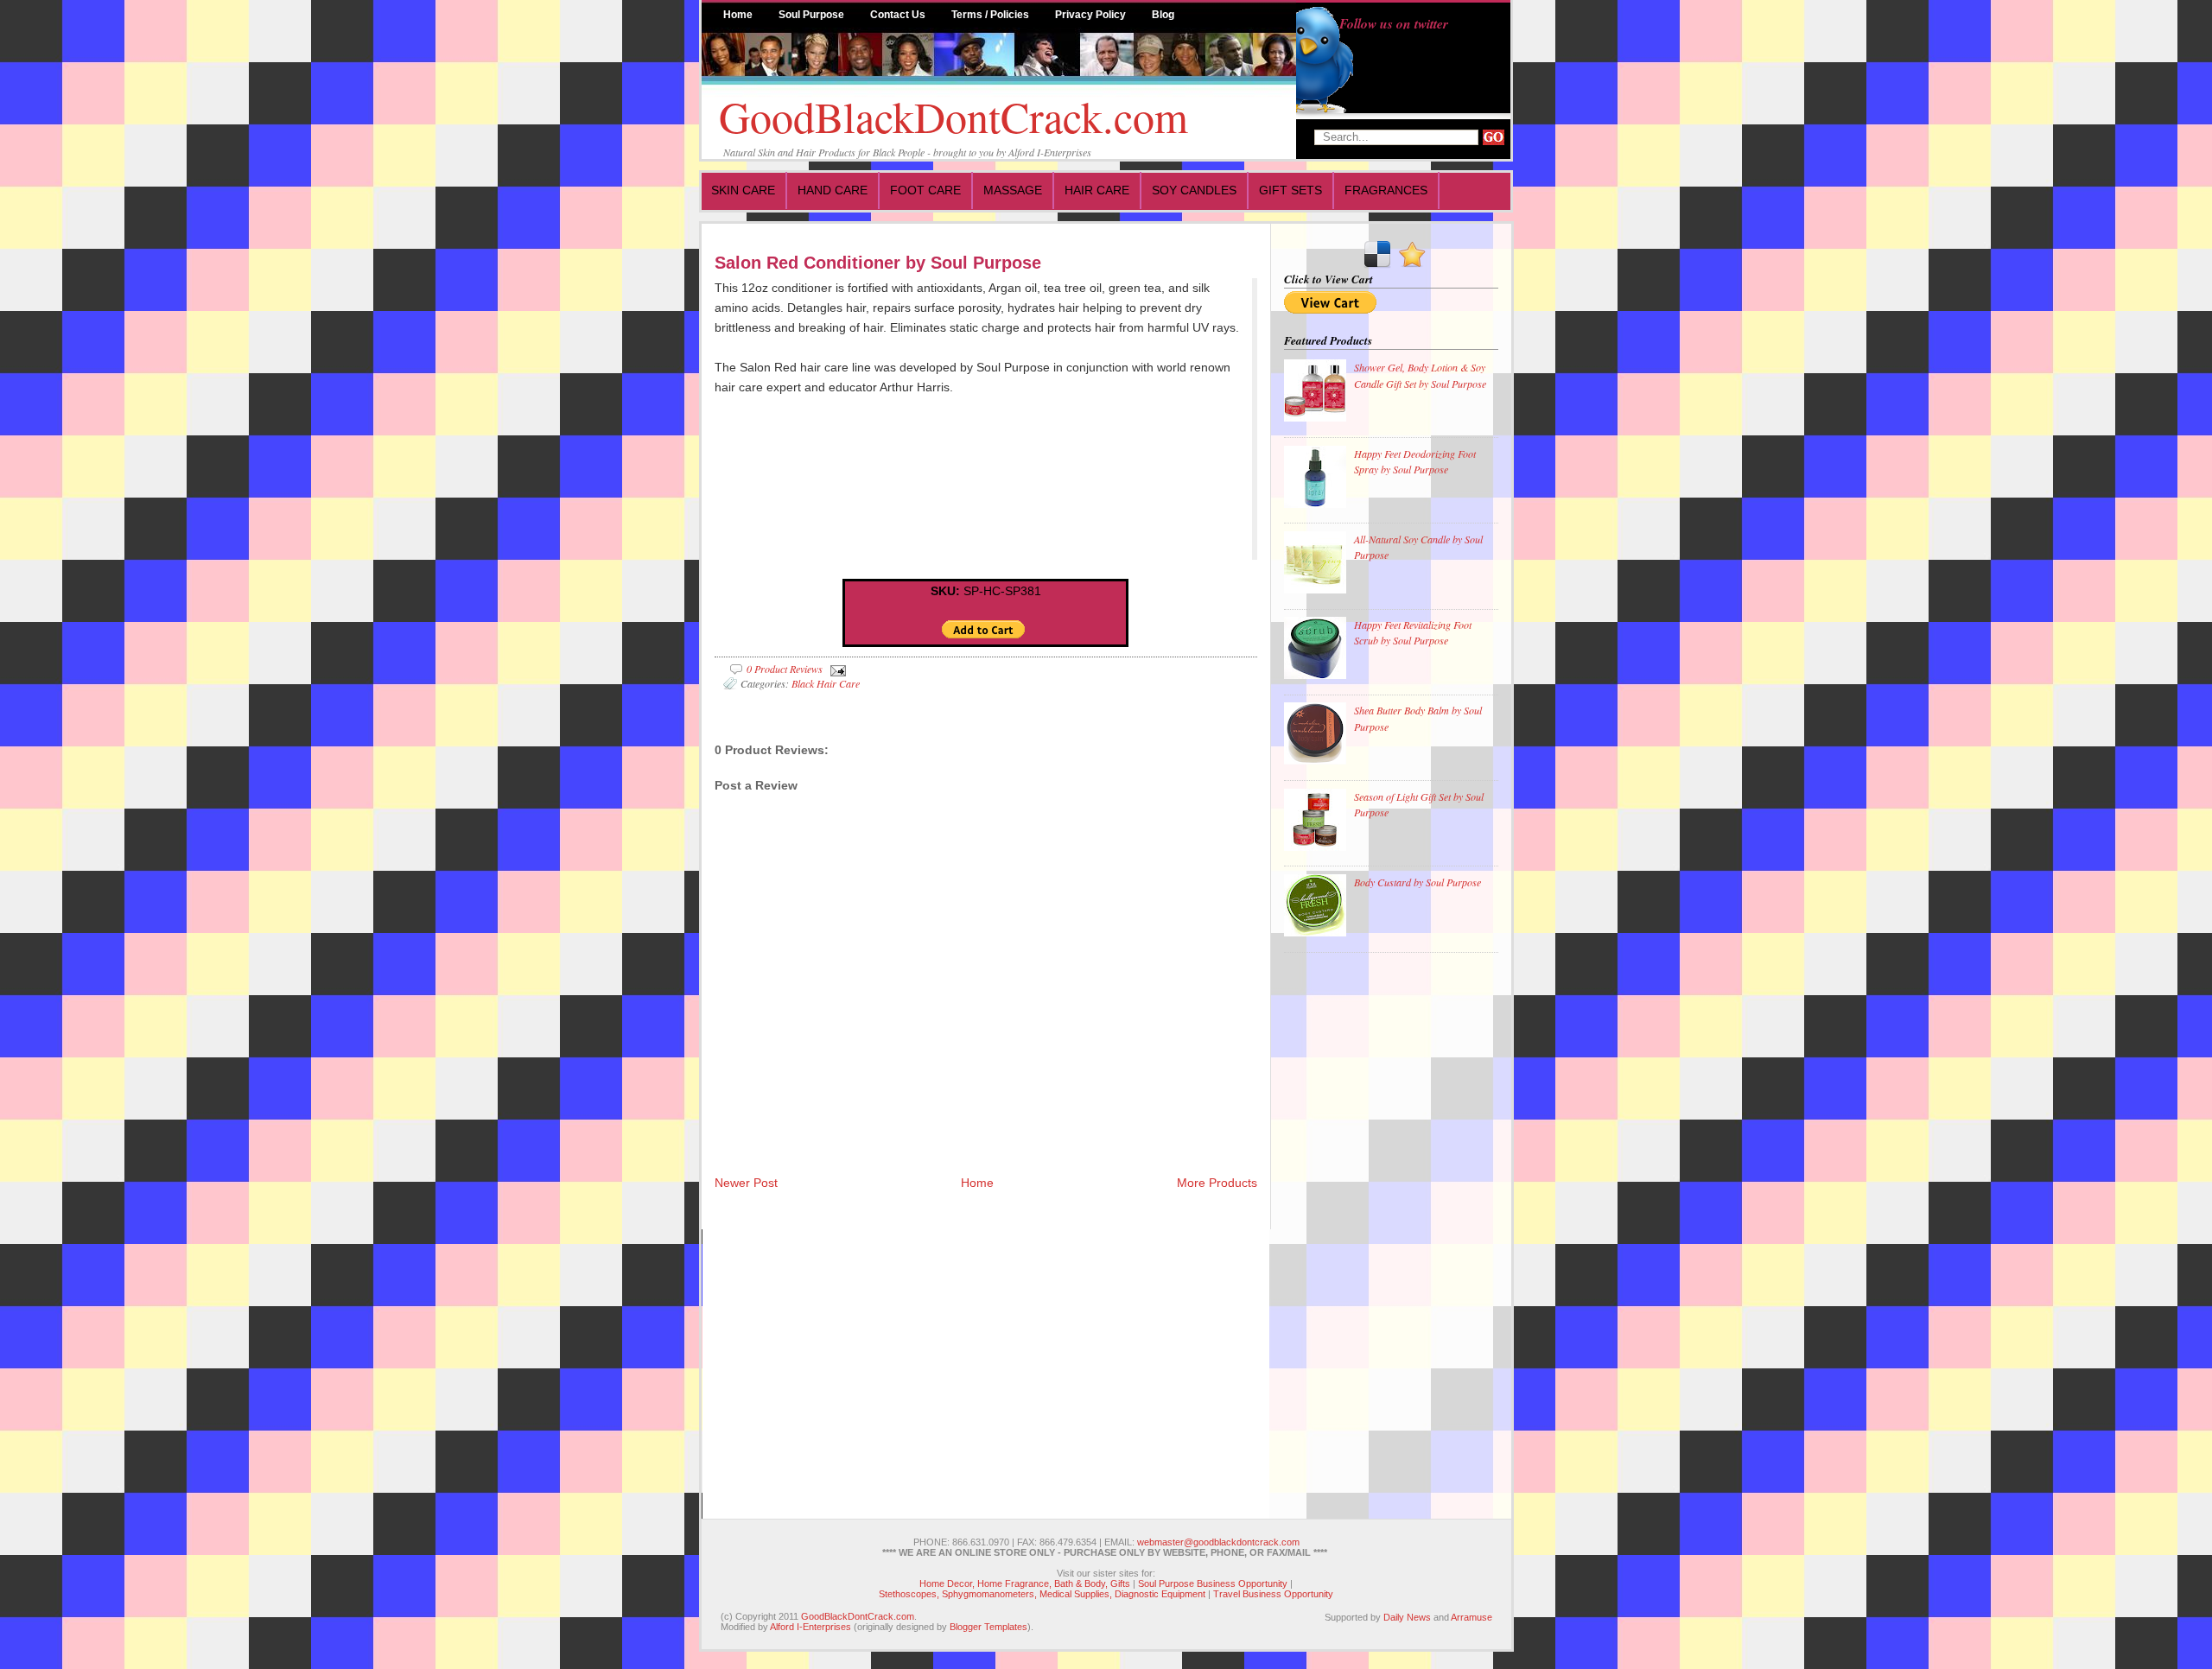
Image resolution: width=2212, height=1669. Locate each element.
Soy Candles (1194, 190)
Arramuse (1471, 1617)
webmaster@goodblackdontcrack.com (1218, 1542)
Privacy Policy (1090, 15)
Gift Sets (1290, 190)
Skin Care (743, 190)
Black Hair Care (826, 683)
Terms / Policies (990, 15)
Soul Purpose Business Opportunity (1213, 1583)
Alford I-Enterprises (810, 1627)
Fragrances (1386, 190)
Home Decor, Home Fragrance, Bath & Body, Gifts (1025, 1583)
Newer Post (746, 1183)
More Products (1217, 1183)
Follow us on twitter (1394, 23)
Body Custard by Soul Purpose (1417, 882)
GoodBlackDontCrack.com (953, 116)
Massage (1013, 190)
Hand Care (833, 190)
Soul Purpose (811, 15)
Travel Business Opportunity (1273, 1594)
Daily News (1407, 1617)
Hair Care (1097, 190)
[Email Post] (836, 669)
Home (738, 15)
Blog (1163, 15)
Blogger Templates (988, 1627)
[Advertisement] (1353, 1228)
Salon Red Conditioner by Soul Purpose (878, 263)
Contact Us (898, 15)
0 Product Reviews (785, 669)
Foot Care (925, 190)
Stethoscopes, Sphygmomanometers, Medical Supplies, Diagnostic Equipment (1042, 1594)
